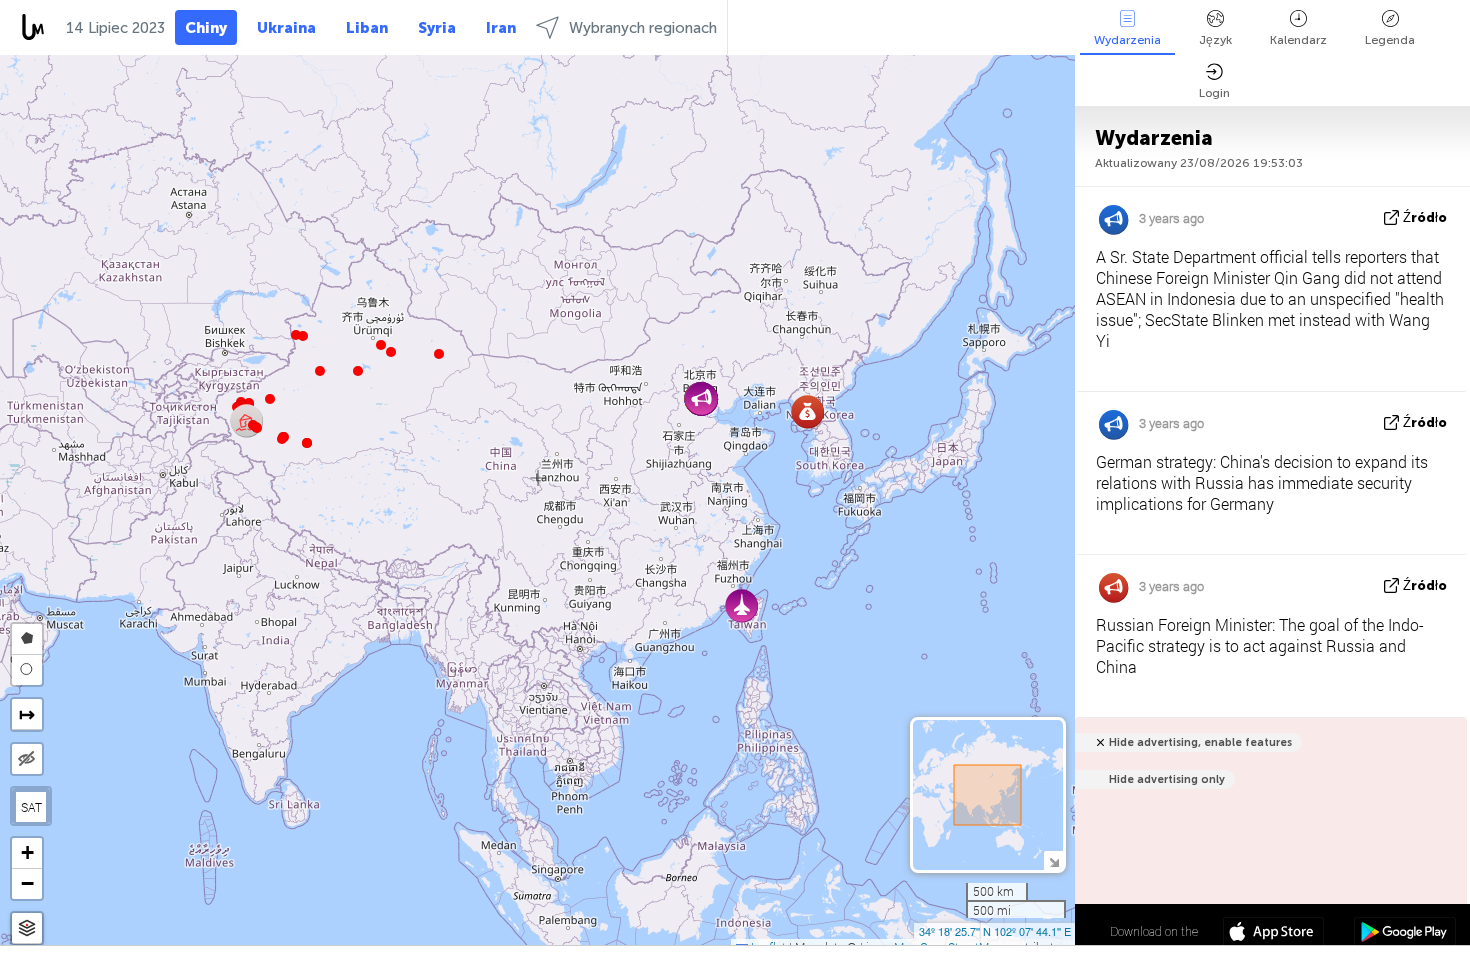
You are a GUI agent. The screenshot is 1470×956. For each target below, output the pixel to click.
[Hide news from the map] (27, 759)
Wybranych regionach (643, 28)
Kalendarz (1298, 40)
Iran (501, 28)
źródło (1425, 217)
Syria (437, 28)
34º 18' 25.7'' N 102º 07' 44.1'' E (995, 931)
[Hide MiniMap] (1053, 860)
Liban (367, 28)
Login (1214, 93)
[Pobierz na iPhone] (1273, 934)
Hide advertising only (1167, 779)
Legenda (1390, 40)
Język (1215, 40)
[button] (282, 439)
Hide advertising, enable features (1200, 742)
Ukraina (286, 28)
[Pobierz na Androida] (1404, 934)
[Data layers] (27, 928)
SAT (31, 807)
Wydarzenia (1127, 40)
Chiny (206, 28)
